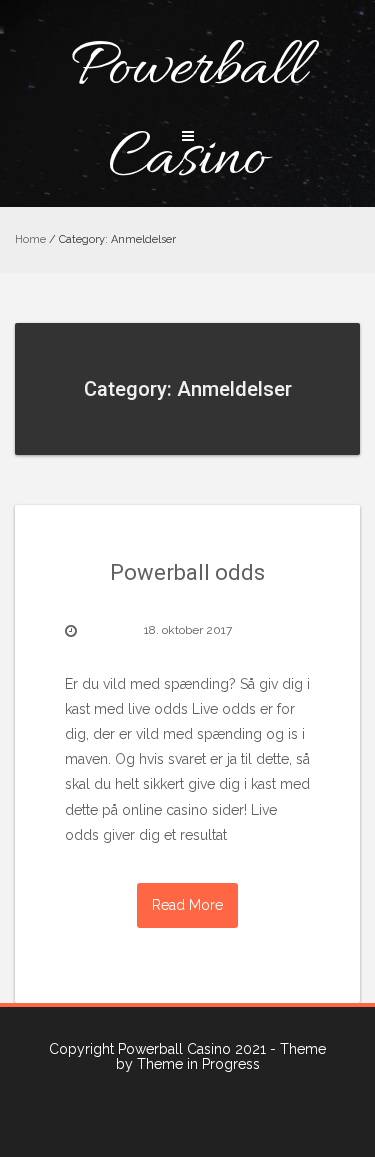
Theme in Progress (198, 1064)
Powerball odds (187, 572)
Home (30, 239)
